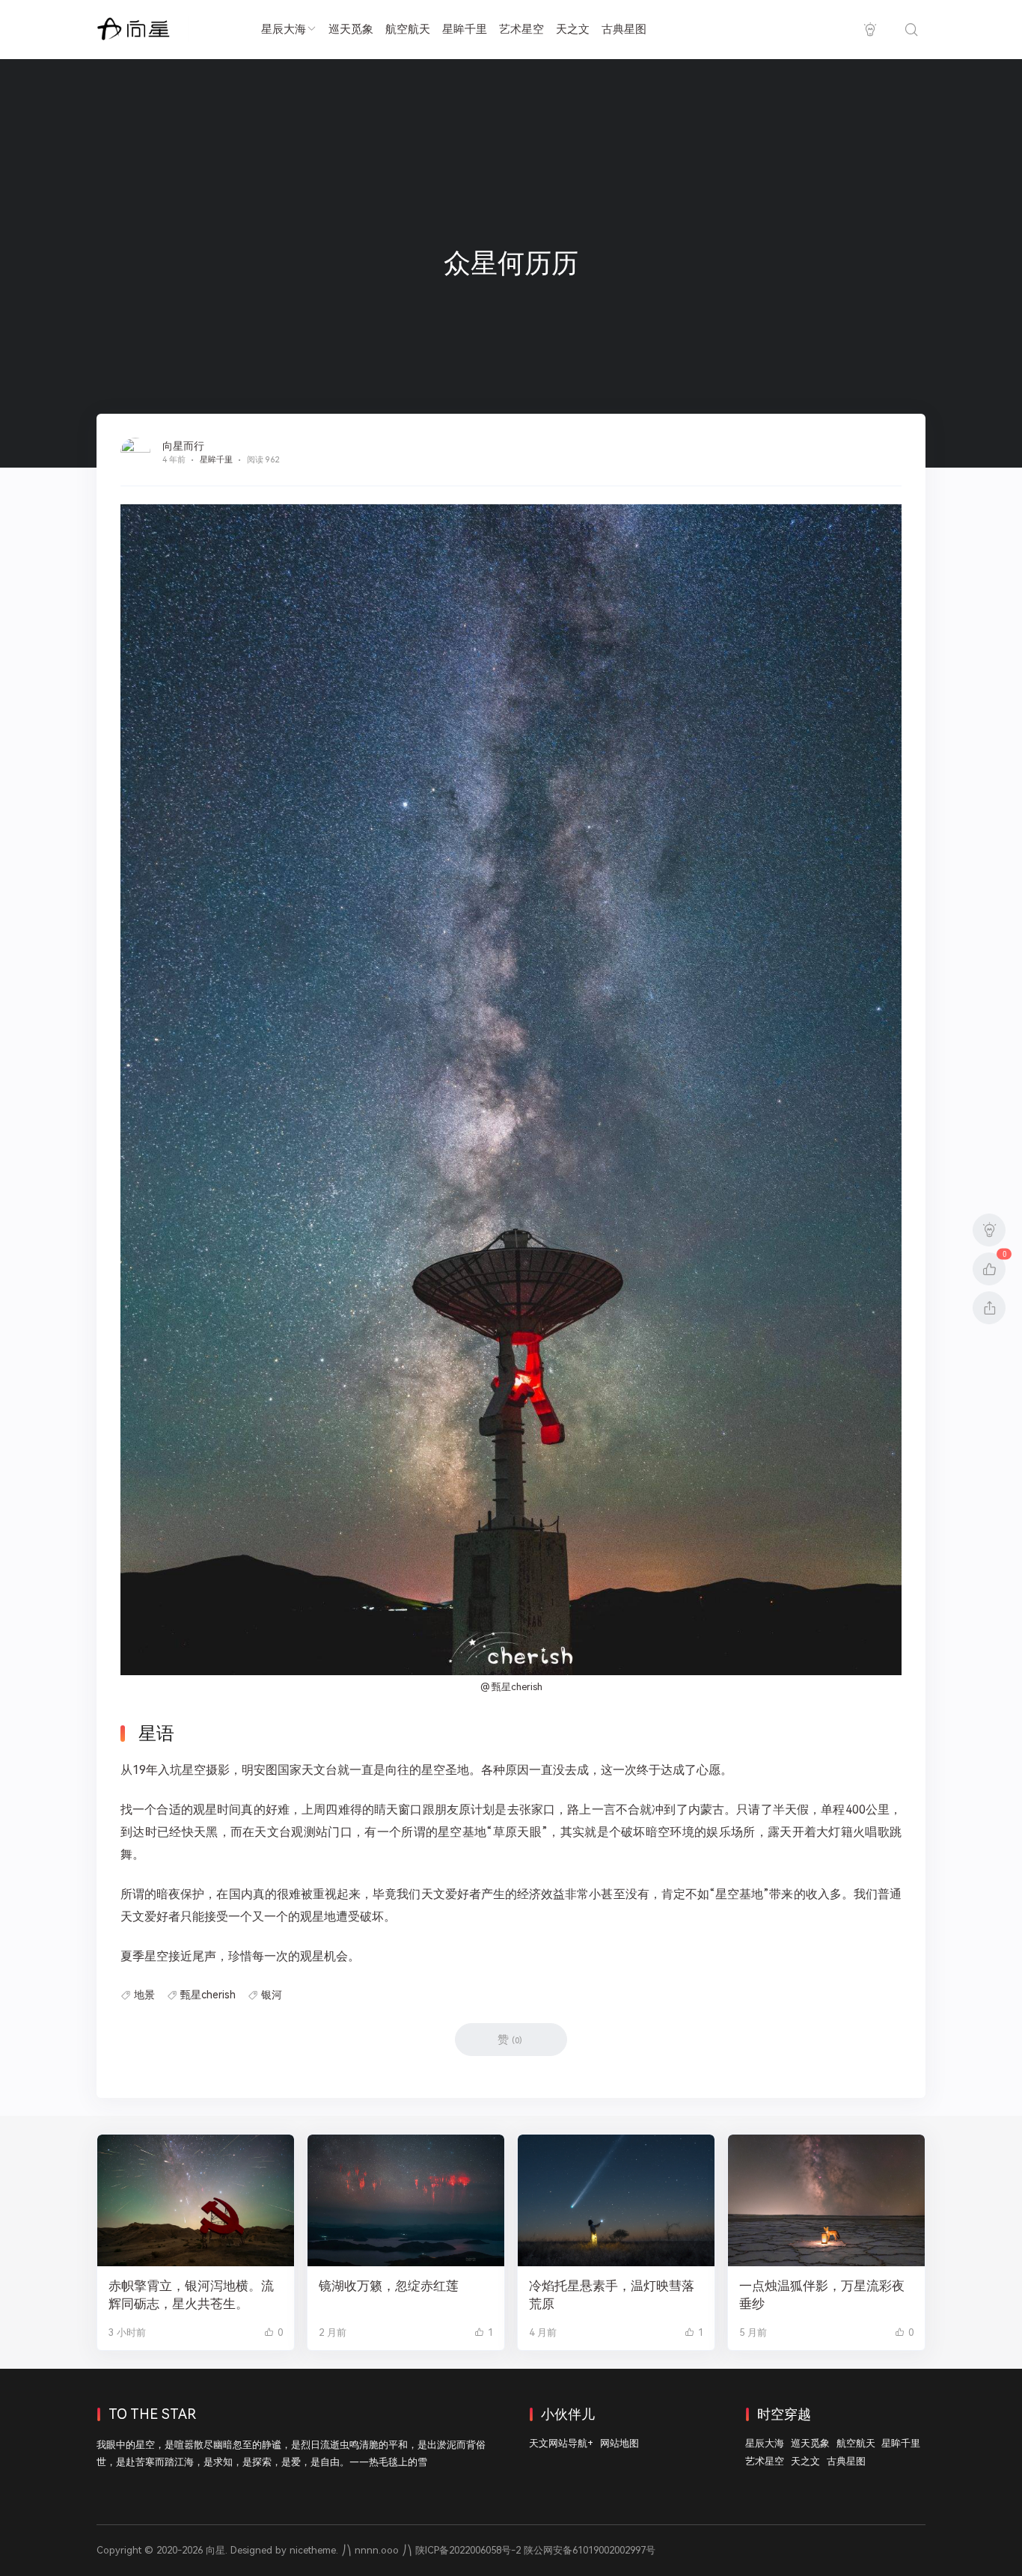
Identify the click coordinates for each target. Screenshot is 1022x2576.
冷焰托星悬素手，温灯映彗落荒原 (612, 2295)
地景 (144, 1995)
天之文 (573, 29)
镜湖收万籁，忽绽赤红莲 (389, 2286)
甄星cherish (208, 1995)
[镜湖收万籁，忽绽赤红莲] (406, 2200)
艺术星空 (521, 29)
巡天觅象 (351, 29)
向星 (215, 2550)
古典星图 (624, 29)
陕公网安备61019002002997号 (590, 2550)
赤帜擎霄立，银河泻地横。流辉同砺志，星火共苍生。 (191, 2295)
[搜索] (911, 30)
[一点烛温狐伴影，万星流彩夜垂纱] (826, 2200)
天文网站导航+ (561, 2443)
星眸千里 (465, 29)
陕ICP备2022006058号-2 (468, 2550)
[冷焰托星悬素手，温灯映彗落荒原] (616, 2200)
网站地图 (619, 2443)
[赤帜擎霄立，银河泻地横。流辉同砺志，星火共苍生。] (196, 2200)
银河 (272, 1995)
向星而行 (183, 446)
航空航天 (408, 29)
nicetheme (313, 2550)
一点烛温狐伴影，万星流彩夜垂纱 (822, 2295)
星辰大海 (284, 29)
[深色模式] (870, 30)
